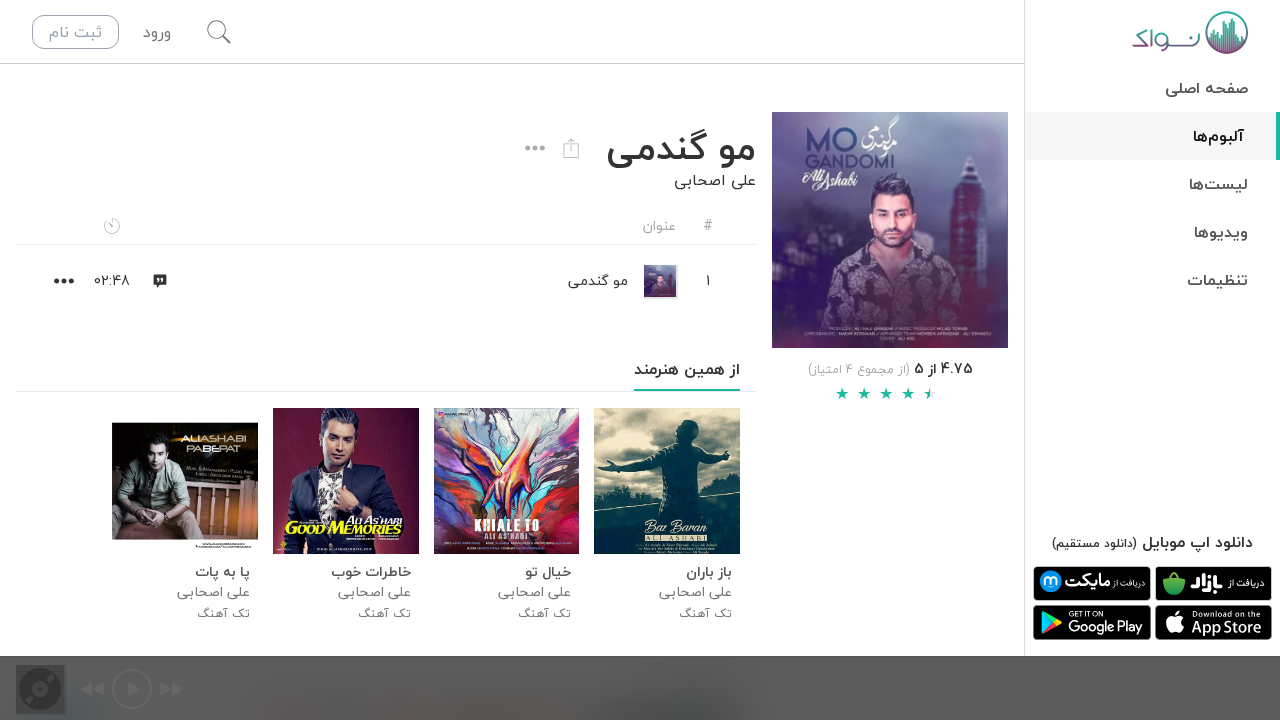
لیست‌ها (1218, 184)
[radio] (842, 394)
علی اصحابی (715, 180)
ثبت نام (75, 32)
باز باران (709, 572)
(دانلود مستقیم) (1094, 543)
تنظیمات (1217, 280)
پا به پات (222, 572)
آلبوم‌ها (1218, 136)
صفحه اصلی (1206, 88)
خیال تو (548, 572)
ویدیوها (1221, 232)
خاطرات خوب (371, 572)
